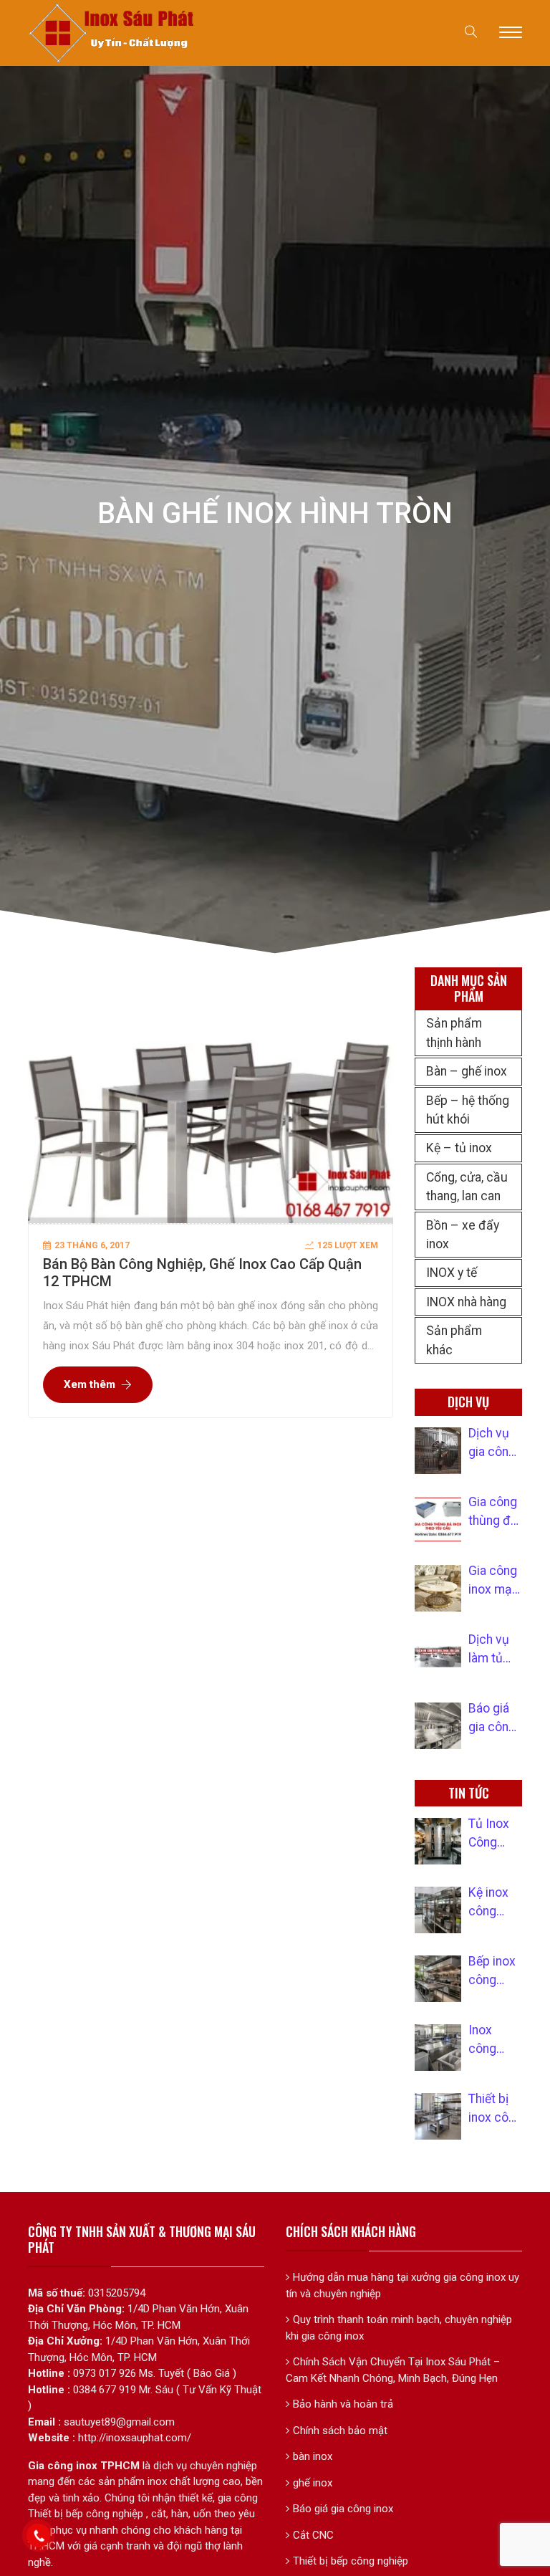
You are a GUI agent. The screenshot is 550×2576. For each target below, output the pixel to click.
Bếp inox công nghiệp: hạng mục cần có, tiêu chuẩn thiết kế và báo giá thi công (493, 1972)
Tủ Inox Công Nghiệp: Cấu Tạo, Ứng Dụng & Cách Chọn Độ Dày (495, 1834)
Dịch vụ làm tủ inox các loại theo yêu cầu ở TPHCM (494, 1650)
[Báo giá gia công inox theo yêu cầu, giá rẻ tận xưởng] (438, 1726)
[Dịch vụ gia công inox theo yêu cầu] (438, 1451)
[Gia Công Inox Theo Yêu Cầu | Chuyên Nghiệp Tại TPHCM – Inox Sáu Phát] (112, 32)
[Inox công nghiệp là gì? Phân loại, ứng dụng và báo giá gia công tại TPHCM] (438, 2048)
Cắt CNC (313, 2535)
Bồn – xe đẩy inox (463, 1235)
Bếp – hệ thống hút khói (468, 1110)
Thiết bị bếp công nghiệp (351, 2561)
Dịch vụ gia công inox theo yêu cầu (494, 1444)
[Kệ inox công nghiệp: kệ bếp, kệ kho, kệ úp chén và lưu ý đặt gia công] (438, 1910)
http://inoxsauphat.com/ (135, 2438)
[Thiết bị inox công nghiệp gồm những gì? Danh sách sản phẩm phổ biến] (438, 2116)
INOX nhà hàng (466, 1302)
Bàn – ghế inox (467, 1071)
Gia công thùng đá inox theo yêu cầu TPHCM (494, 1513)
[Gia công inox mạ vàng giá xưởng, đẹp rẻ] (438, 1588)
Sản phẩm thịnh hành (454, 1033)
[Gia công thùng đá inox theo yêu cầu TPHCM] (438, 1519)
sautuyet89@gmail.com (119, 2422)
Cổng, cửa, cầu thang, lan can (467, 1187)
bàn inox (313, 2456)
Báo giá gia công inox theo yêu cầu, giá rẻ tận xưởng (494, 1719)
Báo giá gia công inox (343, 2509)
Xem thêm (90, 1384)
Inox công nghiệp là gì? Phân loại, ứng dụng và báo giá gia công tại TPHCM (493, 2041)
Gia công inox (63, 2466)
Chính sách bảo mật (340, 2431)
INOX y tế (452, 1273)
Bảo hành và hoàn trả (343, 2404)
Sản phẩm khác (454, 1340)
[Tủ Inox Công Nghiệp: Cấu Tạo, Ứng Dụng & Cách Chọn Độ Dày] (438, 1841)
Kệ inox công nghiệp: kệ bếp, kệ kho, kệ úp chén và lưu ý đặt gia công (495, 1903)
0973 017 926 (105, 2373)
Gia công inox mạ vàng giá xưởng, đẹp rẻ (493, 1581)
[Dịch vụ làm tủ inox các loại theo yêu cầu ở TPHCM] (438, 1657)
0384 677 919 (105, 2390)
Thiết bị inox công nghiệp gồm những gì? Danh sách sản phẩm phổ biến (495, 2110)
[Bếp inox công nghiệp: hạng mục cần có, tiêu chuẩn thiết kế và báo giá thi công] (438, 1979)
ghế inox (313, 2483)
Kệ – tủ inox (459, 1148)
